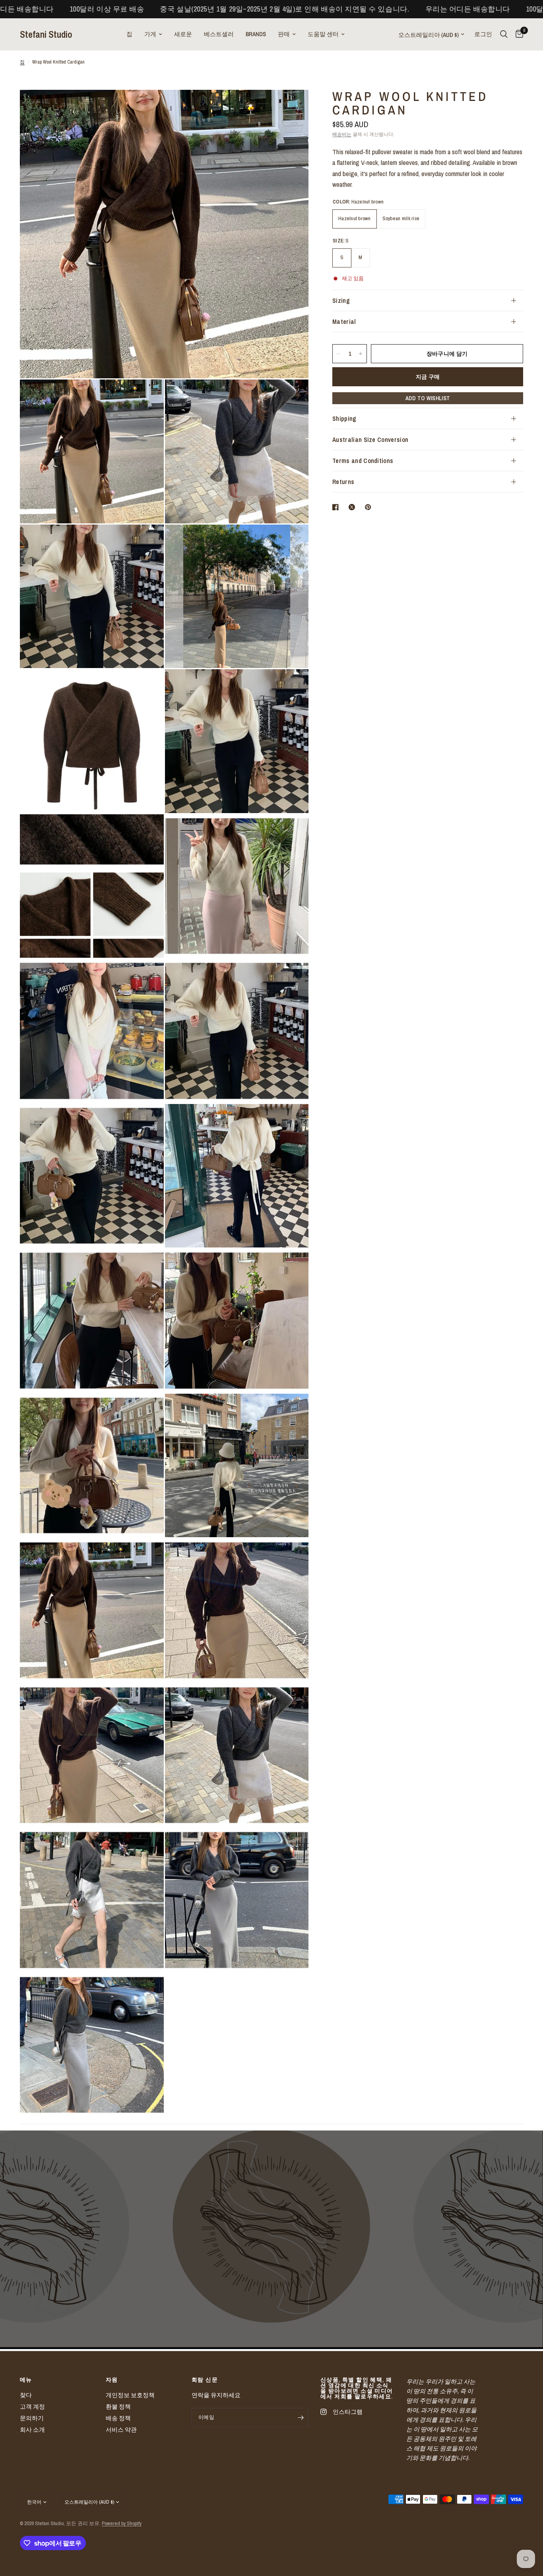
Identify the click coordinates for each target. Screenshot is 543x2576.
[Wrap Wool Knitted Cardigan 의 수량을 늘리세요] (361, 354)
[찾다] (504, 34)
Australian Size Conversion (370, 440)
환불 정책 (118, 2407)
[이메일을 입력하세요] (301, 2417)
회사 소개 (32, 2430)
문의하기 (32, 2418)
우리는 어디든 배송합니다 (314, 9)
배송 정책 (118, 2418)
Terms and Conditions (363, 461)
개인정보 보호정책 (130, 2395)
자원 (112, 2380)
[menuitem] (129, 34)
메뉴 (26, 2380)
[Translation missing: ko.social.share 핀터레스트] (370, 507)
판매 (284, 34)
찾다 (26, 2395)
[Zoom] (292, 107)
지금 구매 (428, 377)
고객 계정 (32, 2407)
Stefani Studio (46, 34)
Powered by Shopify (122, 2523)
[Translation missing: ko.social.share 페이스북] (337, 507)
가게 (150, 34)
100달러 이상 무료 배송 (409, 9)
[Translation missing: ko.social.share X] (353, 507)
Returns (343, 482)
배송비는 (342, 134)
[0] (517, 34)
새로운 (183, 34)
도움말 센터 (323, 34)
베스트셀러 (219, 34)
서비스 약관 (121, 2430)
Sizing (341, 300)
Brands (256, 34)
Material (344, 322)
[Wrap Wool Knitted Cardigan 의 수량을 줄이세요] (339, 354)
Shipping (344, 418)
